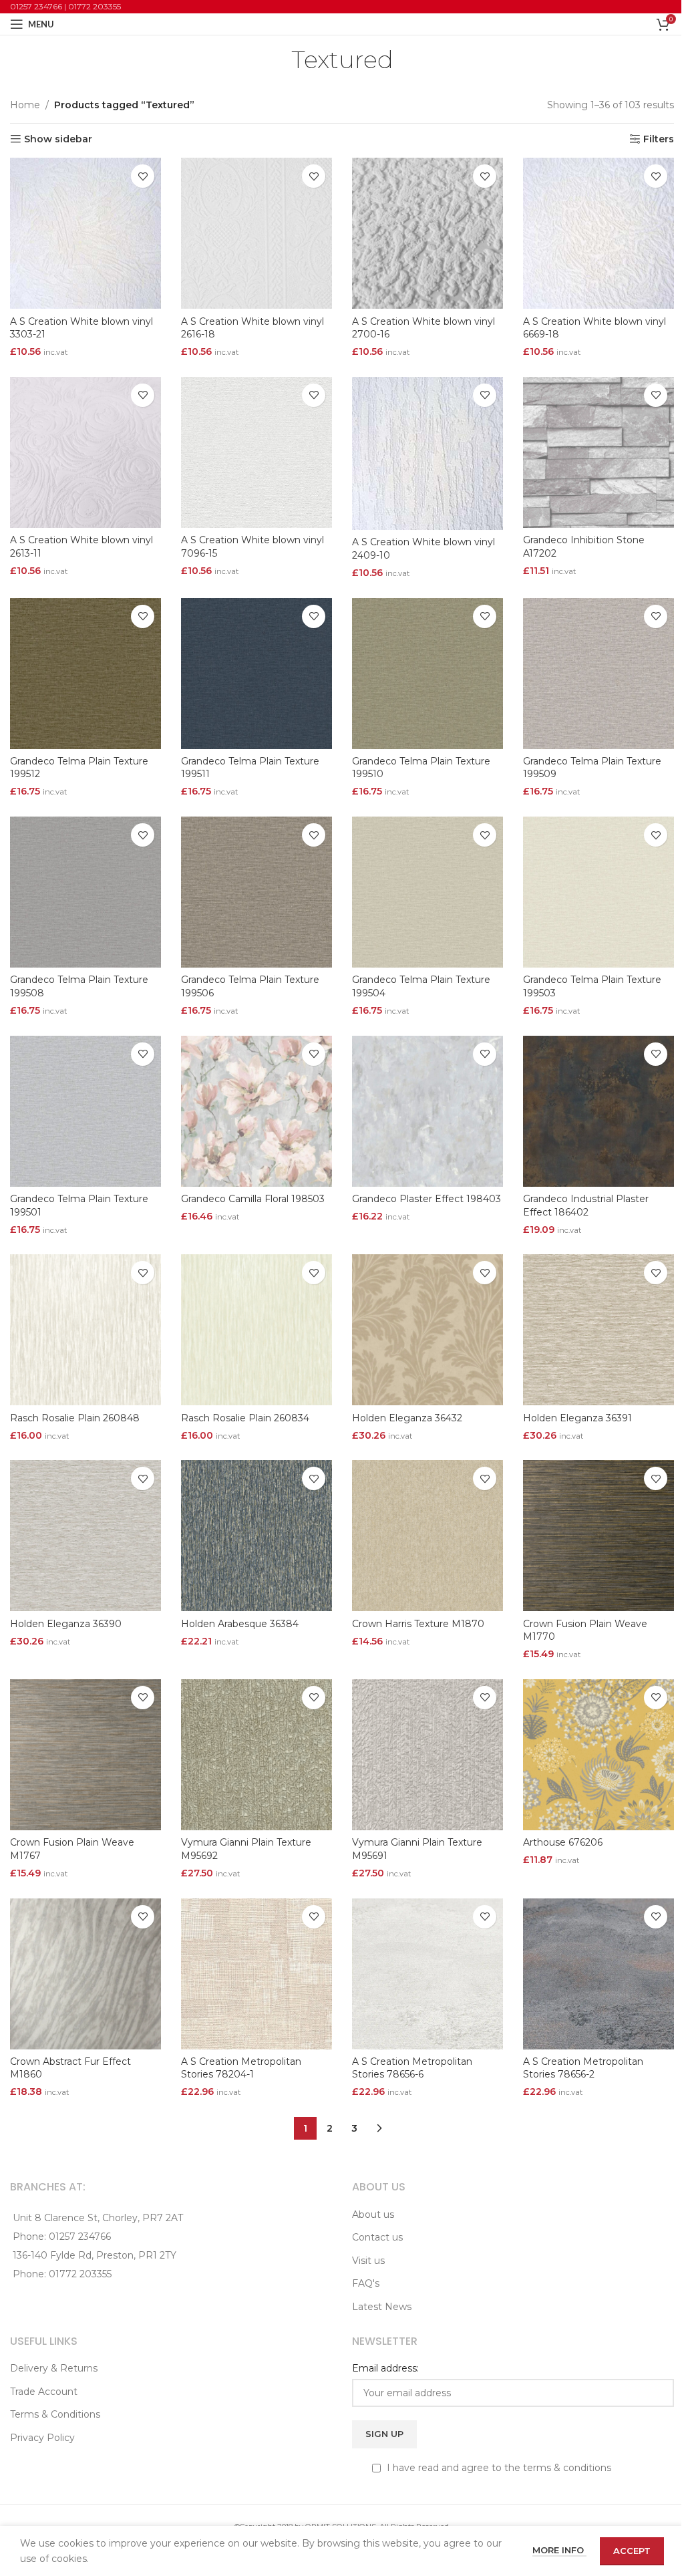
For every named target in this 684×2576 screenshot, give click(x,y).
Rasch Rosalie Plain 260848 (75, 1418)
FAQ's (366, 2283)
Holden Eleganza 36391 (577, 1418)
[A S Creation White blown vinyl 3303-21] (85, 233)
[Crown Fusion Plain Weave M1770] (598, 1536)
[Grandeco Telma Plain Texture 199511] (256, 674)
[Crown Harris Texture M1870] (427, 1536)
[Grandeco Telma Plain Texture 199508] (85, 892)
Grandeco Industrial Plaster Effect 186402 (586, 1205)
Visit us (368, 2261)
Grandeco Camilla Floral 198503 (253, 1199)
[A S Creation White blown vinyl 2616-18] (256, 233)
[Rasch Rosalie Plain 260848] (85, 1330)
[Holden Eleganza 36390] (85, 1536)
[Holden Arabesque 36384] (256, 1536)
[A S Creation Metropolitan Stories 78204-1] (256, 1974)
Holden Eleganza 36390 (66, 1624)
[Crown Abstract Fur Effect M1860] (85, 1974)
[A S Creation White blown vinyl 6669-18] (598, 233)
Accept (632, 2551)
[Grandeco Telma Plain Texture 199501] (85, 1111)
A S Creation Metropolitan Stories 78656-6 (412, 2068)
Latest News (382, 2307)
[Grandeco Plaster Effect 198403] (427, 1111)
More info (559, 2550)
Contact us (377, 2237)
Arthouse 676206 (563, 1842)
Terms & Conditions (55, 2414)
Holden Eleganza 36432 (407, 1418)
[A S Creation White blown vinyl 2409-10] (427, 453)
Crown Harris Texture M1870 (418, 1624)
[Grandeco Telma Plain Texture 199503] (598, 892)
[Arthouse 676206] (598, 1755)
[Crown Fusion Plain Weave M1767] (85, 1755)
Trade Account (44, 2392)
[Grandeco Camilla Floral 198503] (256, 1111)
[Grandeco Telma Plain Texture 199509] (598, 674)
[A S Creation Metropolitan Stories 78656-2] (598, 1974)
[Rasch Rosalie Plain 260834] (256, 1330)
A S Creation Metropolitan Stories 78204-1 (241, 2068)
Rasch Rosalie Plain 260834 (245, 1418)
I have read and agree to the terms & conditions (498, 2468)
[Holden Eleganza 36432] (427, 1330)
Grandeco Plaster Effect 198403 (426, 1199)
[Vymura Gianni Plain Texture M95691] (427, 1755)
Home (25, 105)
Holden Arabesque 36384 (240, 1624)
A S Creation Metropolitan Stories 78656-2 (583, 2068)
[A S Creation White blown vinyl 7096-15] (256, 452)
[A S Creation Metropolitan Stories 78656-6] (427, 1974)
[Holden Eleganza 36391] (598, 1330)
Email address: (385, 2368)
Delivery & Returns (54, 2368)
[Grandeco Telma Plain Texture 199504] (427, 892)
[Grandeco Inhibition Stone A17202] (598, 452)
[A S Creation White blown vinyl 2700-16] (427, 233)
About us (373, 2214)
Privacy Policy (42, 2438)
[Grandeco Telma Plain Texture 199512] (85, 674)
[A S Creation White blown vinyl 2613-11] (85, 452)
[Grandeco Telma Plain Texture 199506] (256, 892)
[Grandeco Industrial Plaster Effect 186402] (598, 1111)
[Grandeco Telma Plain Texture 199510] (427, 674)
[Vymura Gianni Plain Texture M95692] (256, 1755)
